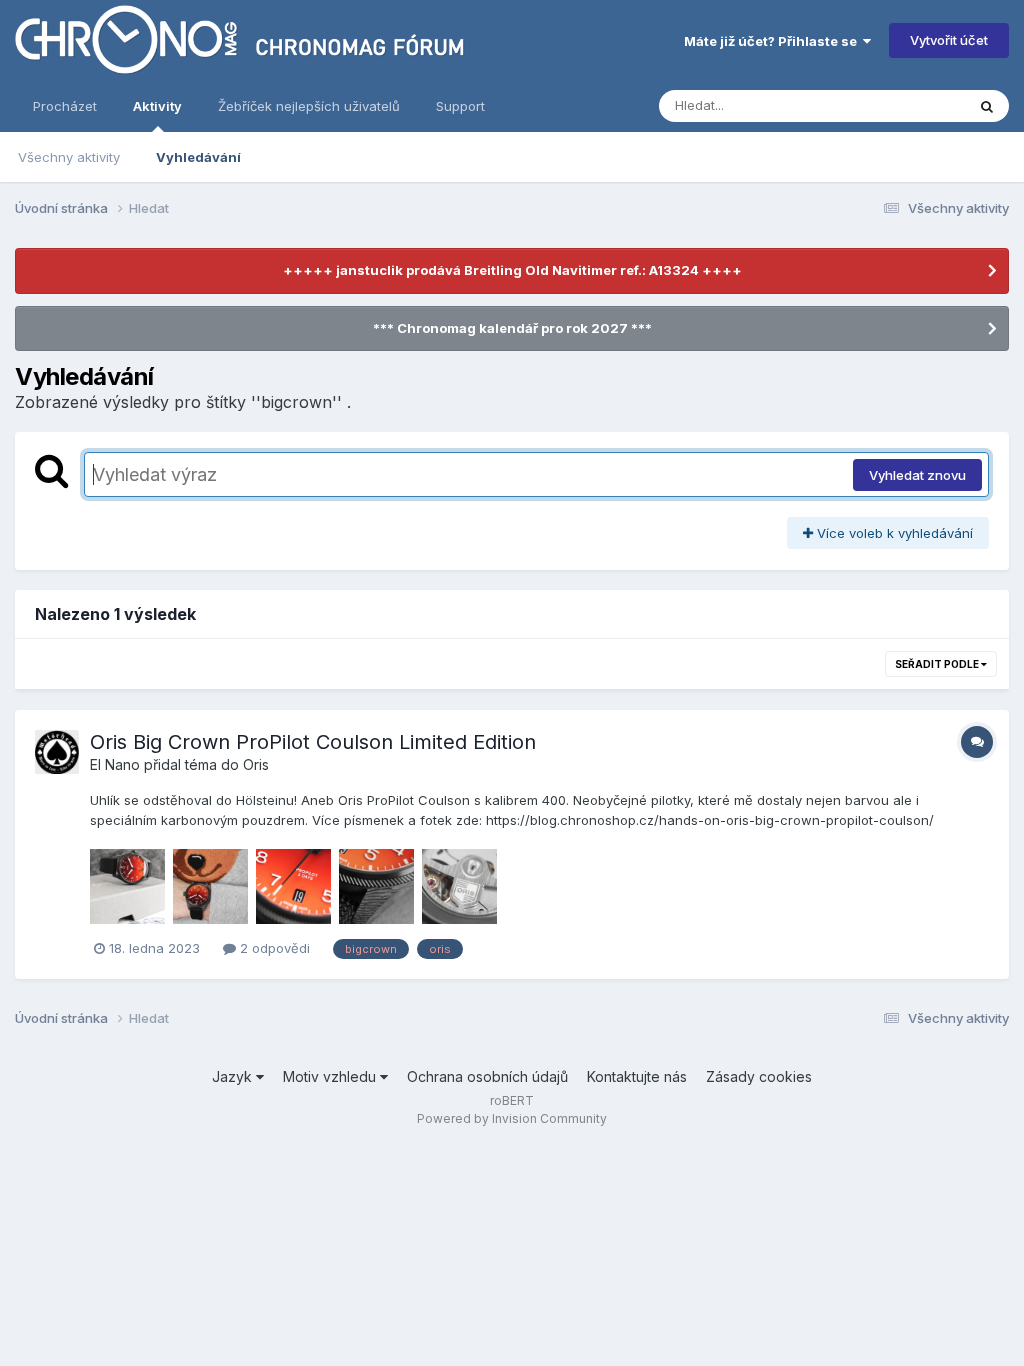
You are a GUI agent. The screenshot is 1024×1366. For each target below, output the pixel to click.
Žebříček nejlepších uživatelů (309, 106)
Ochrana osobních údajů (487, 1076)
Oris (256, 764)
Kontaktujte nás (637, 1076)
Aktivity (157, 106)
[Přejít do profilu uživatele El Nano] (57, 752)
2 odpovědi (273, 948)
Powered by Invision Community (512, 1118)
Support (460, 106)
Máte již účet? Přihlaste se (773, 41)
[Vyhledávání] (987, 106)
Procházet (65, 106)
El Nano (115, 764)
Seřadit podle (938, 664)
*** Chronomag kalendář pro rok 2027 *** (512, 328)
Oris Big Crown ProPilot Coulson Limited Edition (313, 742)
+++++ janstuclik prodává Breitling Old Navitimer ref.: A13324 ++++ (512, 270)
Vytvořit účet (949, 40)
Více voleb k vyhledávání (893, 533)
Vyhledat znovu (917, 475)
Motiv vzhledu (331, 1076)
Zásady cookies (759, 1076)
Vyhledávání (198, 157)
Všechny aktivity (69, 157)
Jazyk (234, 1076)
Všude (919, 105)
